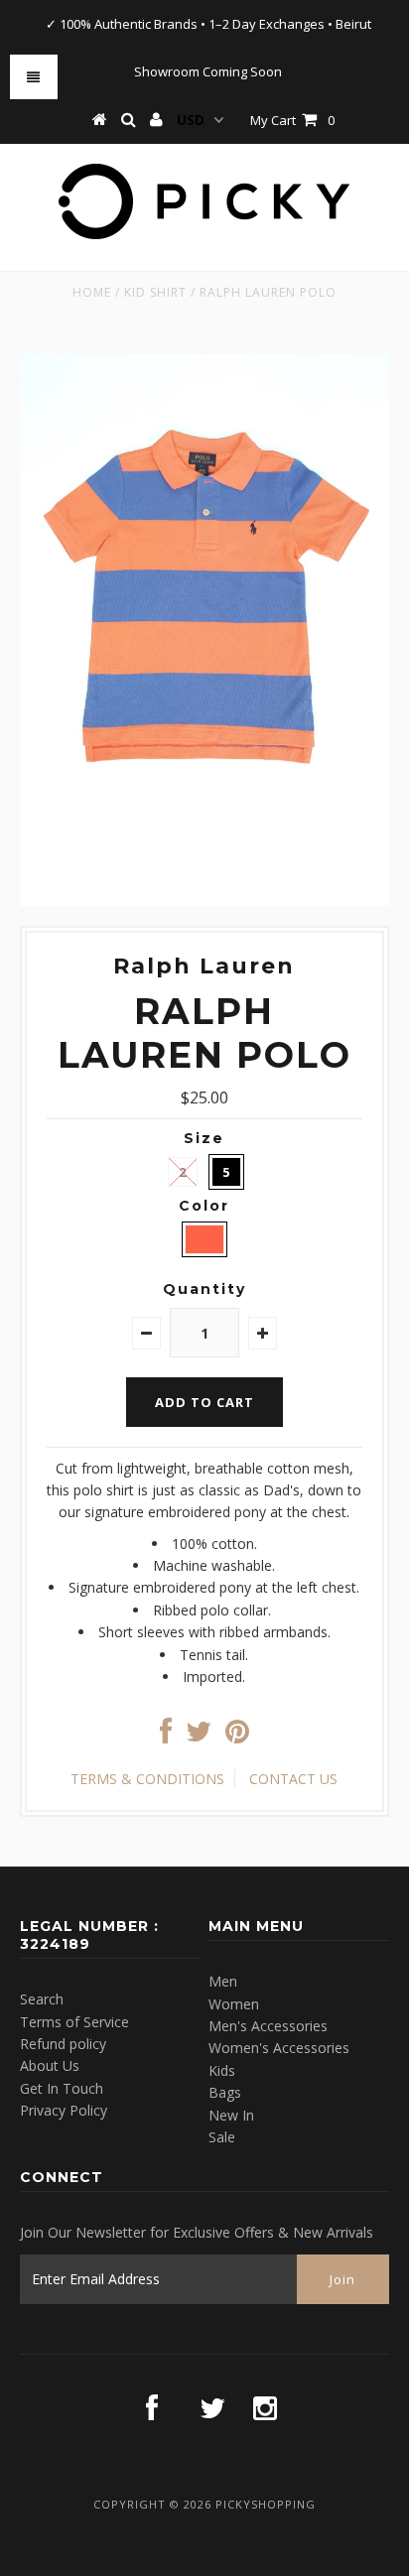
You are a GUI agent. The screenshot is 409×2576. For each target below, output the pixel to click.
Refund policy (63, 2044)
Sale (222, 2137)
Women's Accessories (279, 2048)
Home (92, 292)
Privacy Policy (64, 2110)
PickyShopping (266, 2504)
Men (223, 1981)
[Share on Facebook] (166, 1736)
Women (234, 2004)
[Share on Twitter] (199, 1736)
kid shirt (155, 292)
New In (231, 2115)
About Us (50, 2065)
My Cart (292, 120)
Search (42, 1999)
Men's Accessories (268, 2026)
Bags (225, 2092)
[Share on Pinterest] (237, 1736)
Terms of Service (74, 2022)
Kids (222, 2070)
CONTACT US (293, 1779)
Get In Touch (62, 2088)
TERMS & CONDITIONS (147, 1779)
